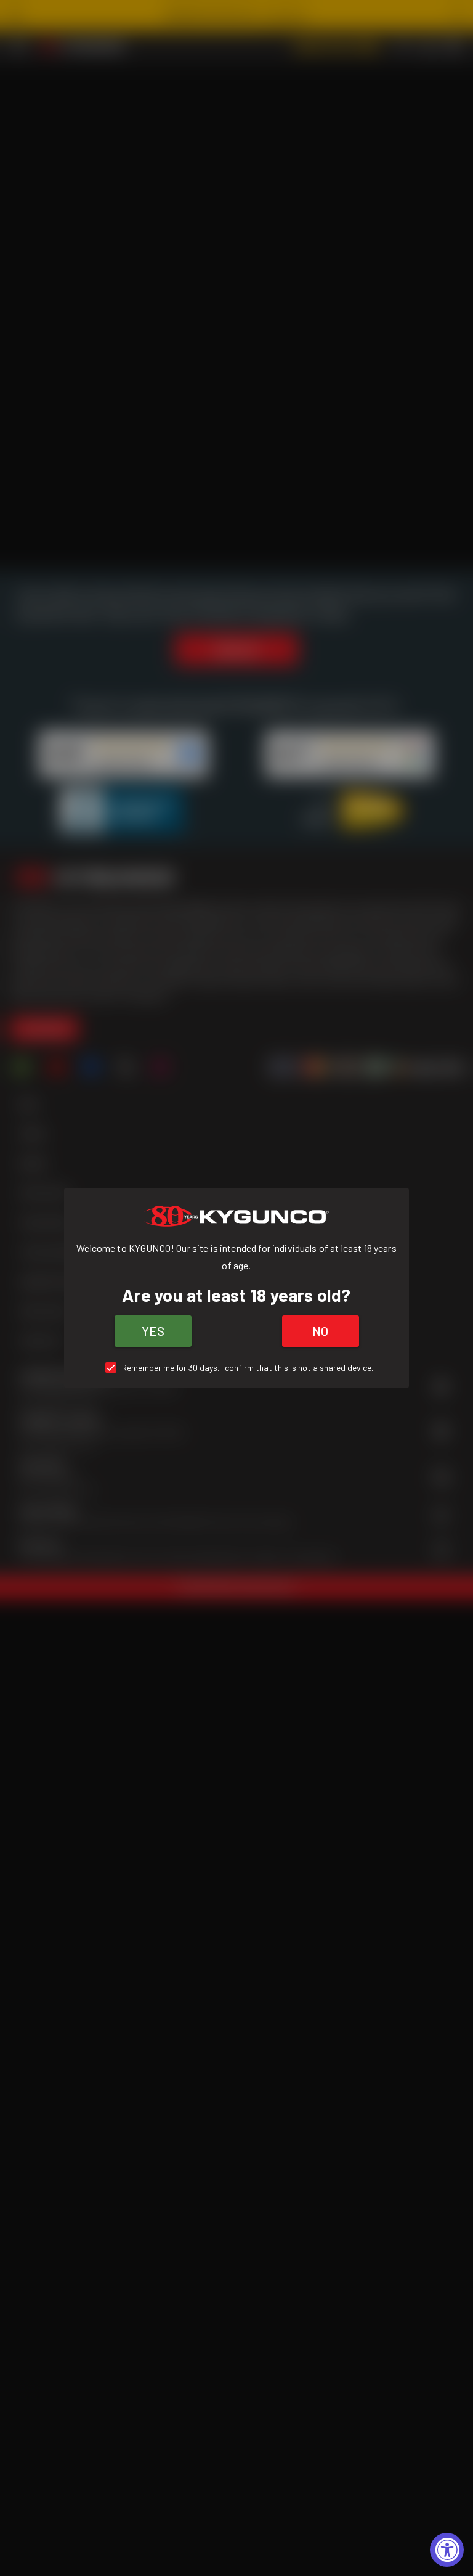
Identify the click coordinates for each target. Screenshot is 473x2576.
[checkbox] (237, 1368)
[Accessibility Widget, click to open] (447, 2550)
